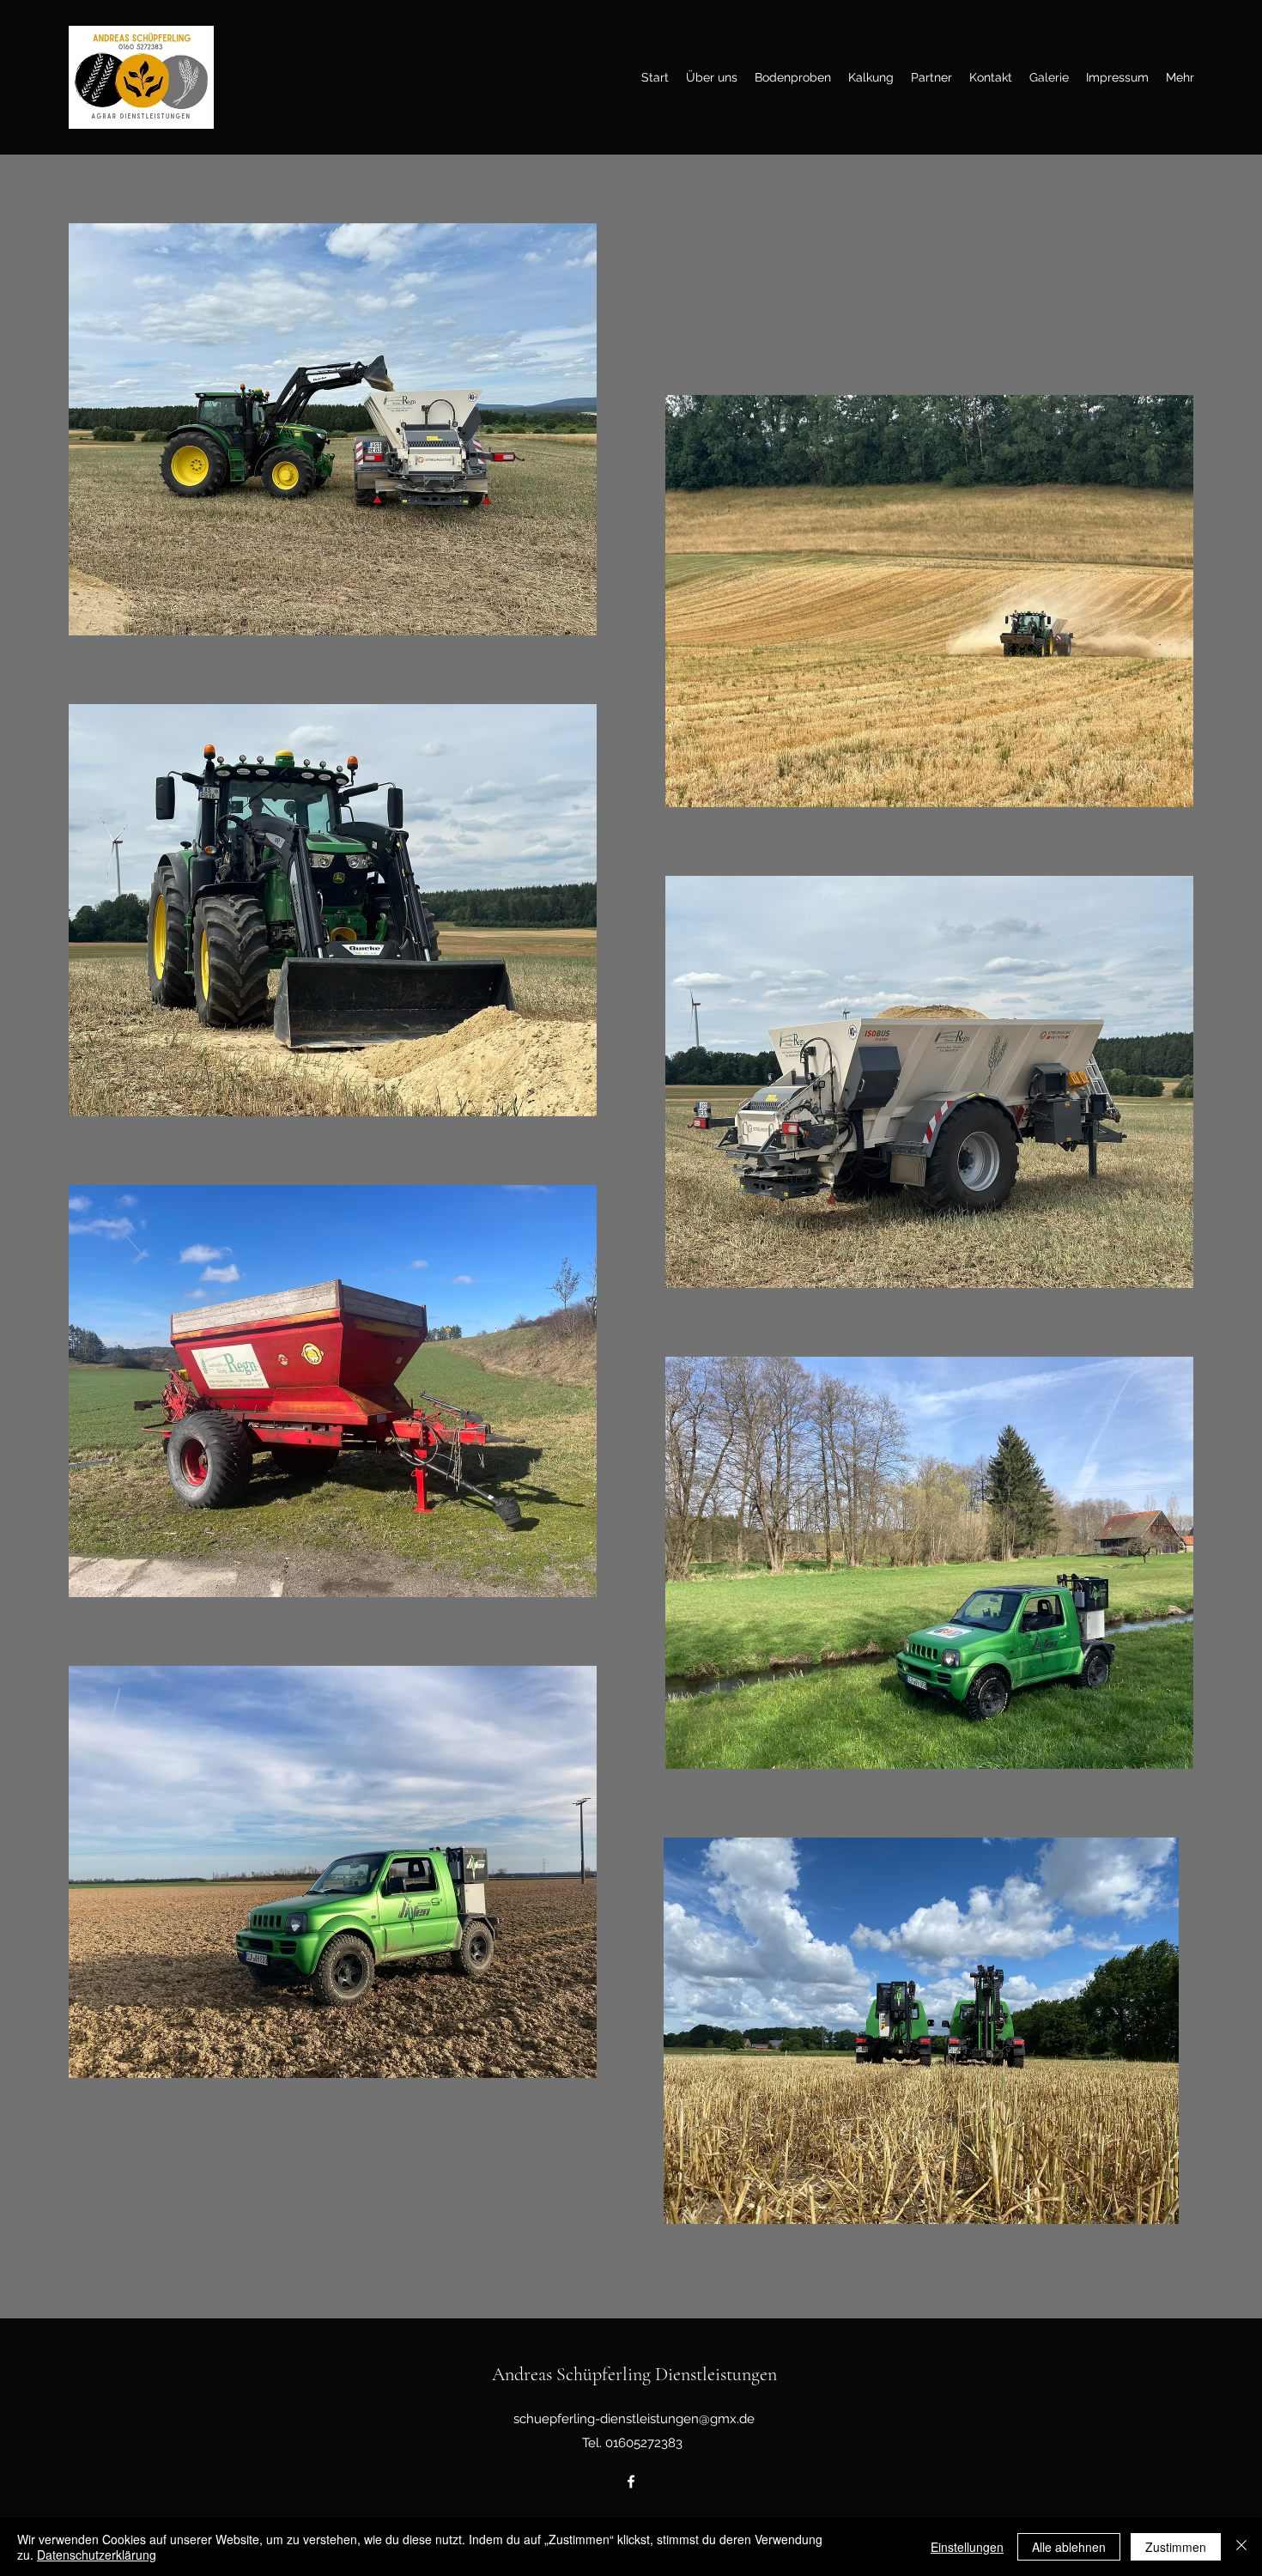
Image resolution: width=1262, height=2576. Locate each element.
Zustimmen (1176, 2547)
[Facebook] (631, 2482)
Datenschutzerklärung (97, 2555)
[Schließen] (1241, 2547)
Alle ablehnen (1069, 2547)
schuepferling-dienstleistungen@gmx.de (634, 2419)
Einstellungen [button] (967, 2547)
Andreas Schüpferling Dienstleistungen (634, 2374)
